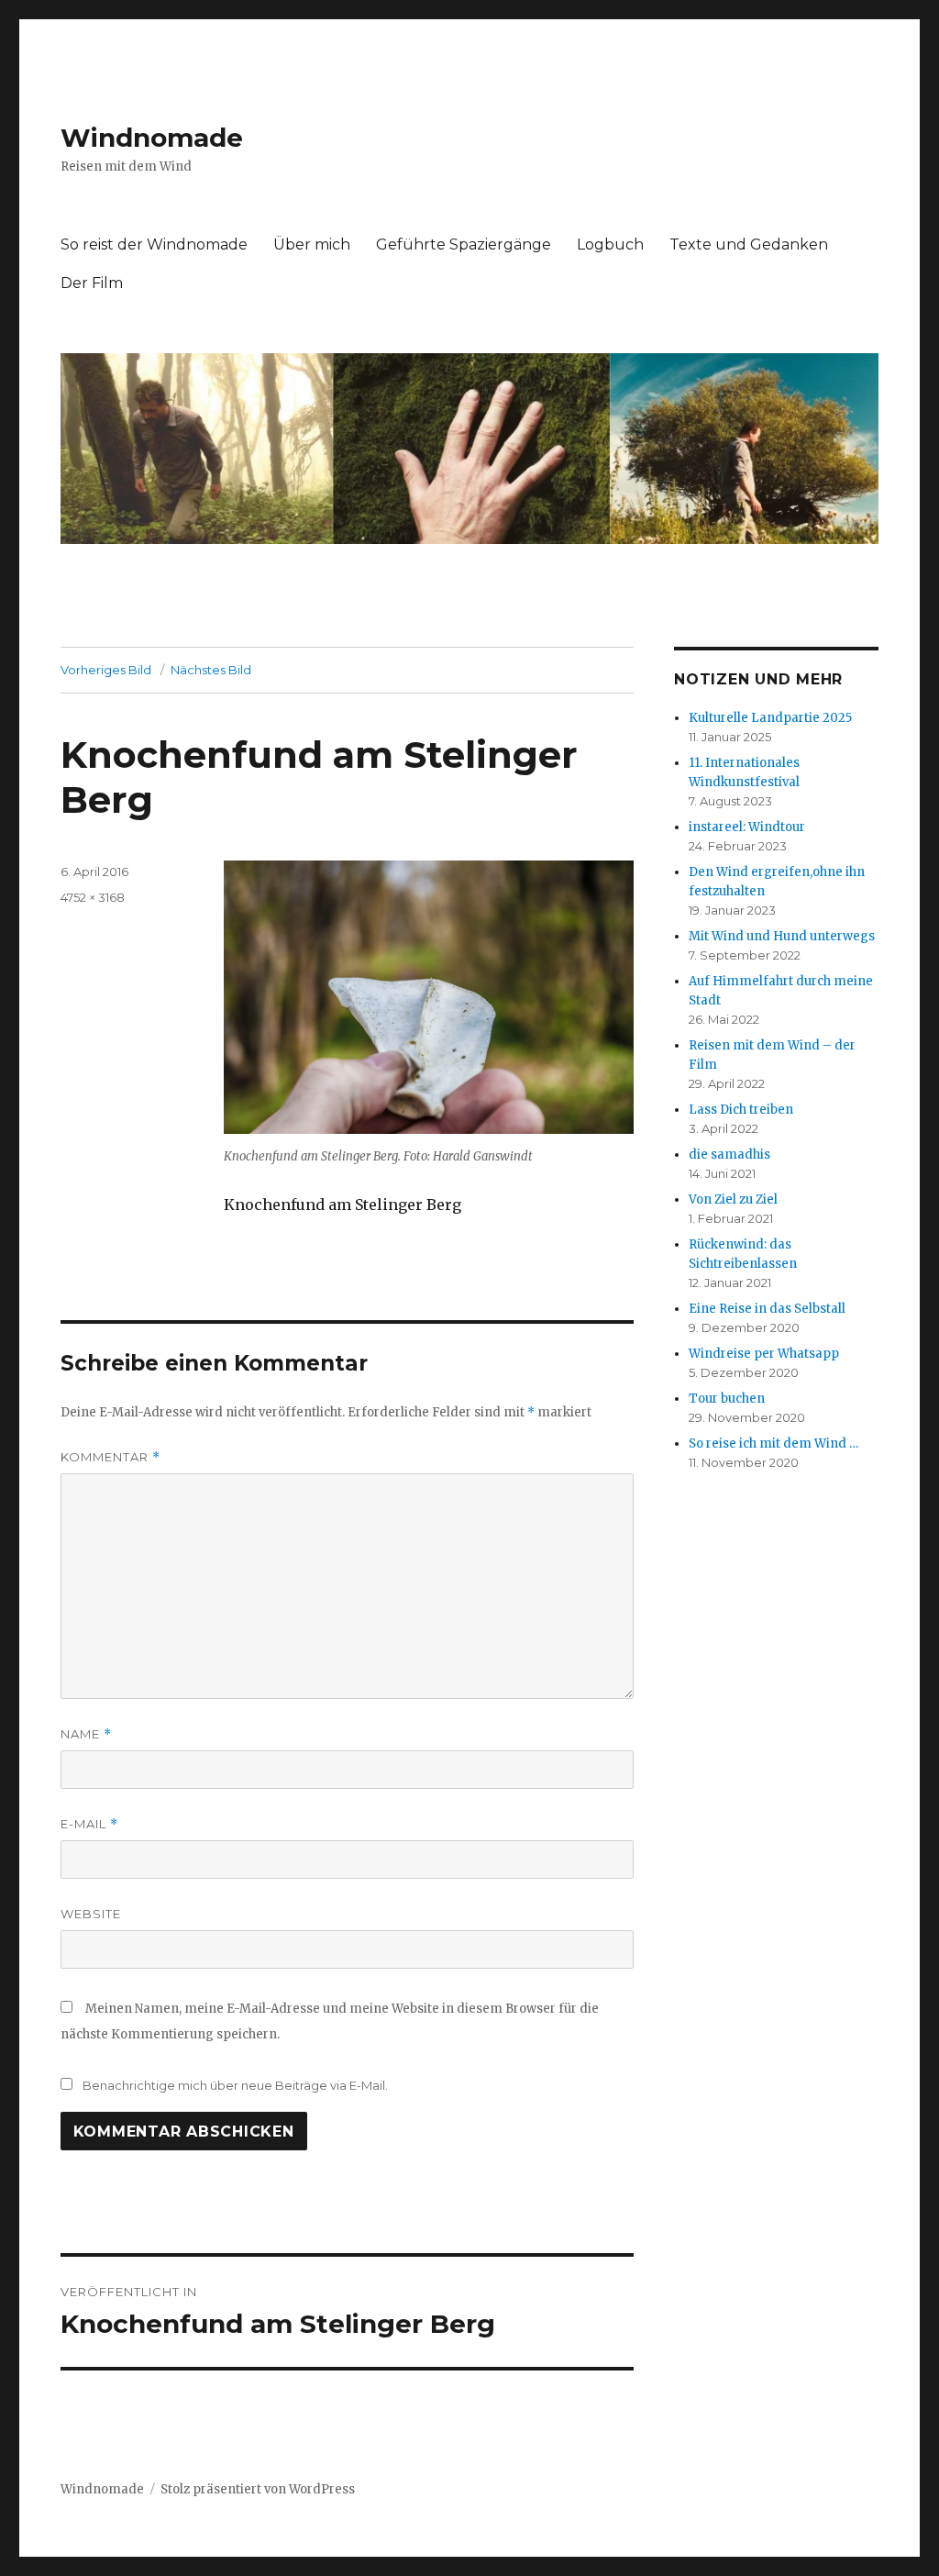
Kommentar (110, 1457)
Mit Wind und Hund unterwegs (782, 936)
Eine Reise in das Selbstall (767, 1309)
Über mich (312, 244)
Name (86, 1734)
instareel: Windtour (747, 827)
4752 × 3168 (93, 897)
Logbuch (610, 244)
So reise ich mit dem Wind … (773, 1443)
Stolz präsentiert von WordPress (258, 2489)
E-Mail (89, 1824)
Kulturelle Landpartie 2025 (770, 718)
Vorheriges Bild (106, 670)
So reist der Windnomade (154, 244)
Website (91, 1914)
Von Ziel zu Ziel (733, 1199)
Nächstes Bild (211, 670)
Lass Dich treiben (741, 1110)
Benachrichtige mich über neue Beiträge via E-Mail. (235, 2085)
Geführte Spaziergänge (464, 244)
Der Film (92, 283)
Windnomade (152, 138)
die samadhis (729, 1155)
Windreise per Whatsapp (764, 1354)
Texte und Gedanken (749, 244)
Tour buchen (727, 1399)
